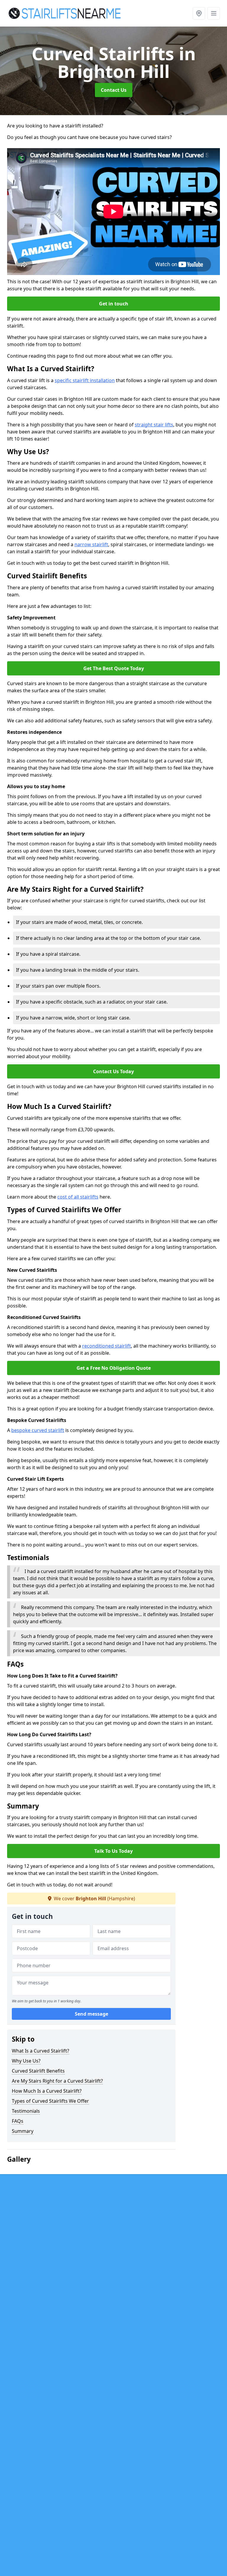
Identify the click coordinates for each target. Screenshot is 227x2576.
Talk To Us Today (113, 1851)
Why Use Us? (26, 2061)
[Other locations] (199, 13)
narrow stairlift (91, 544)
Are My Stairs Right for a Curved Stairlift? (57, 2081)
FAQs (18, 2121)
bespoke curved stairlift (38, 1430)
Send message (91, 2014)
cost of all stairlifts (78, 1197)
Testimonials (26, 2111)
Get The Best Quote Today (114, 668)
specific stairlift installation (85, 380)
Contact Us (114, 90)
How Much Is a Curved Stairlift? (47, 2091)
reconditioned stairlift (107, 1346)
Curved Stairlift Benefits (38, 2071)
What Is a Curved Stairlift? (40, 2051)
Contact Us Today (113, 1071)
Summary (23, 2131)
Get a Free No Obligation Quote (114, 1368)
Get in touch (114, 304)
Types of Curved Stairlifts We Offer (50, 2101)
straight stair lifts (154, 425)
